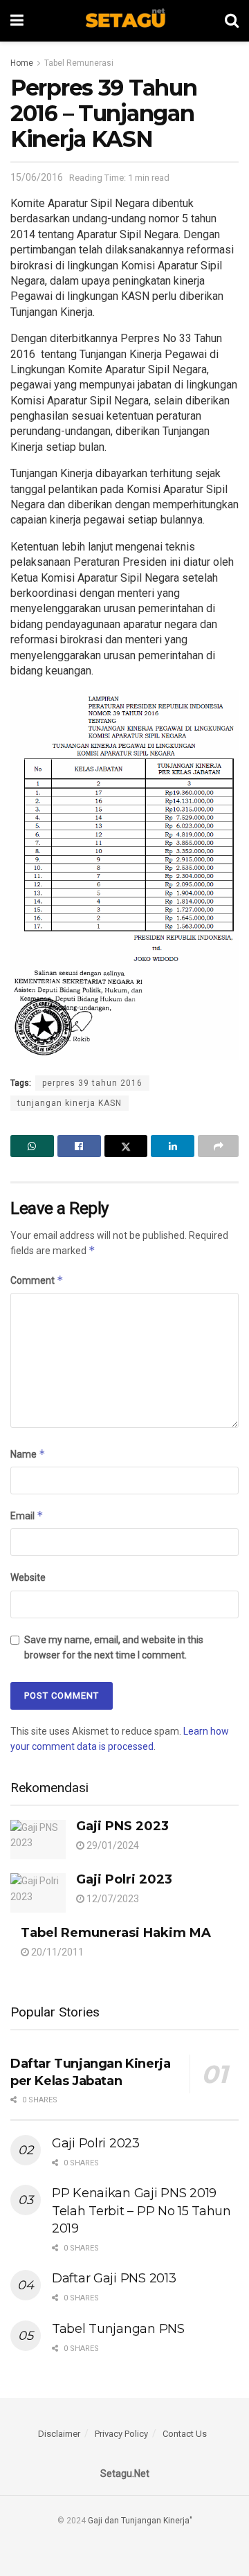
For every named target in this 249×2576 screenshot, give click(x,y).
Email (27, 1515)
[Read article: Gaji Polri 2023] (38, 1893)
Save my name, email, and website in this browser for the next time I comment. (114, 1647)
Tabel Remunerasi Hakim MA (116, 1933)
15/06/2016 (37, 177)
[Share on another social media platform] (218, 1146)
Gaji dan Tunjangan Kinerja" (140, 2521)
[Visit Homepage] (124, 21)
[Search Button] (232, 21)
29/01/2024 (112, 1845)
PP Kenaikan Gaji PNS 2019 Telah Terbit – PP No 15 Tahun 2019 (141, 2210)
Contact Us (185, 2434)
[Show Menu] (17, 21)
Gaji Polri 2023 (124, 1879)
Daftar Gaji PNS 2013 (114, 2278)
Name (28, 1454)
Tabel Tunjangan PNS (118, 2329)
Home (22, 63)
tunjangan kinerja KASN (70, 1103)
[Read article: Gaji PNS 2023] (38, 1840)
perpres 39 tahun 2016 (92, 1083)
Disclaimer (59, 2434)
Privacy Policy (121, 2434)
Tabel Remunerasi (79, 63)
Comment (37, 1280)
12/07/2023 (112, 1899)
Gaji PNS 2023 (122, 1826)
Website (28, 1577)
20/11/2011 (56, 1952)
